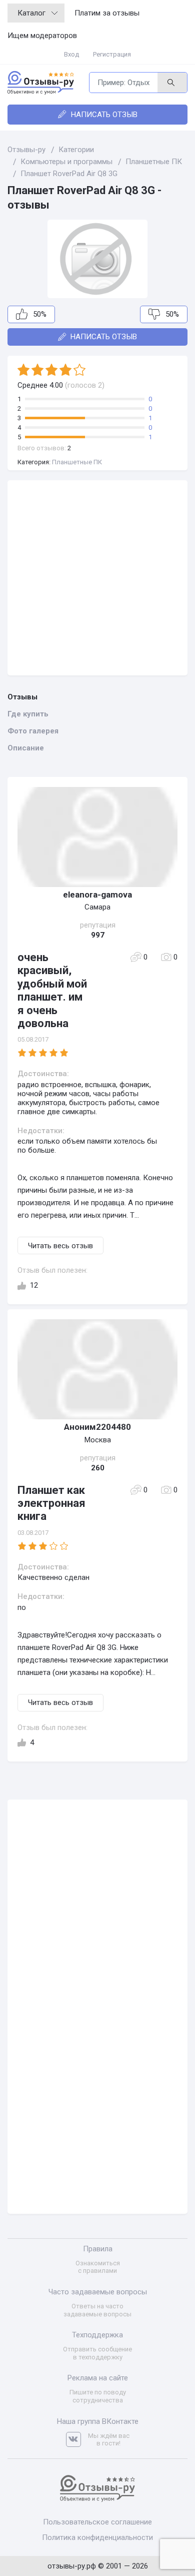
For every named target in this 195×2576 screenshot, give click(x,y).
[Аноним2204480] (97, 1369)
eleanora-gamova (97, 895)
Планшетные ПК (77, 462)
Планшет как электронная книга (51, 1503)
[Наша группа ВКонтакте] (77, 2440)
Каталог (31, 13)
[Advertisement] (97, 578)
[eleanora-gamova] (97, 837)
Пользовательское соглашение (97, 2522)
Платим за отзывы (107, 13)
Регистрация (112, 54)
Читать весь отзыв (60, 1246)
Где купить (28, 714)
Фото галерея (33, 731)
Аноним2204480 (97, 1427)
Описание (26, 748)
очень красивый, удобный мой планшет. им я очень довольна (52, 990)
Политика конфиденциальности (97, 2537)
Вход (71, 54)
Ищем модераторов (42, 36)
